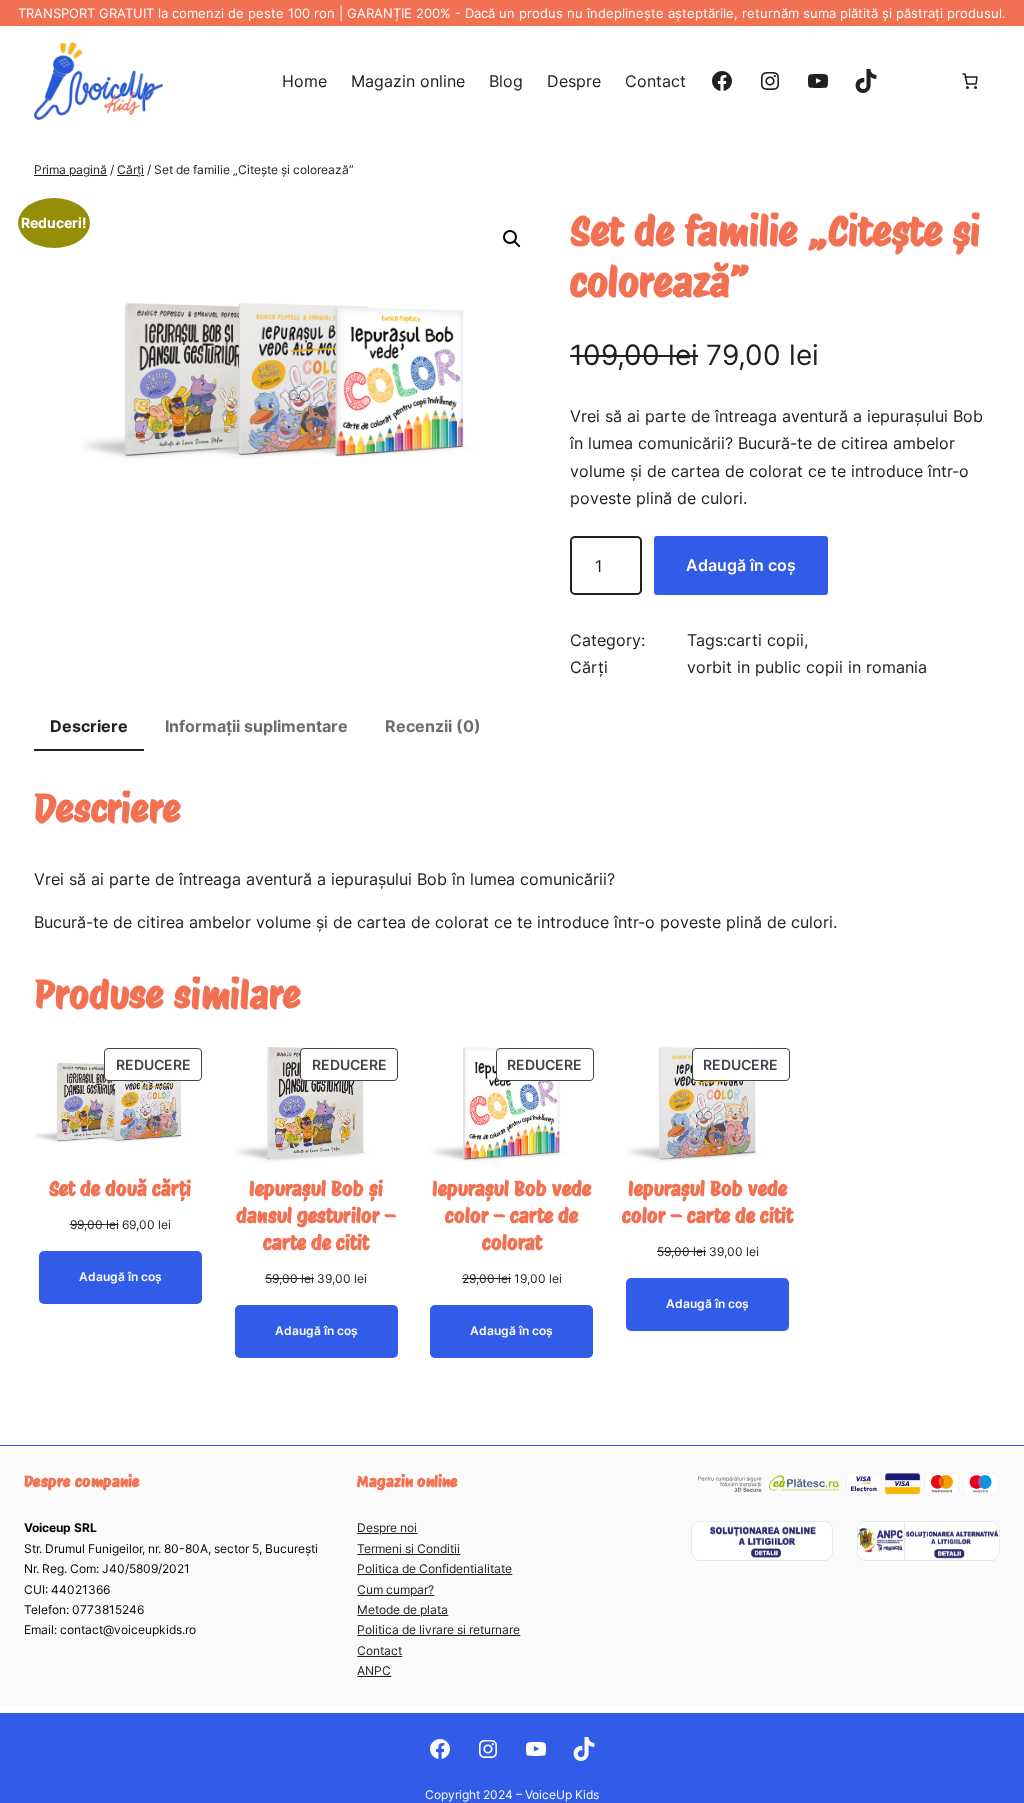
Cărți (130, 169)
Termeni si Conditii (408, 1548)
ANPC (374, 1670)
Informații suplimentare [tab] (256, 726)
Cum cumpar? (395, 1589)
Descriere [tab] (89, 726)
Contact (379, 1650)
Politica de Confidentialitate (434, 1568)
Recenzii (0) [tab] (433, 726)
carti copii (765, 640)
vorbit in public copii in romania (807, 667)
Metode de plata (402, 1609)
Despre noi (387, 1527)
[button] (512, 239)
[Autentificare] (918, 81)
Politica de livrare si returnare (438, 1629)
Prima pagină (70, 169)
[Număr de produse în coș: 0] (970, 81)
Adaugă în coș (741, 565)
